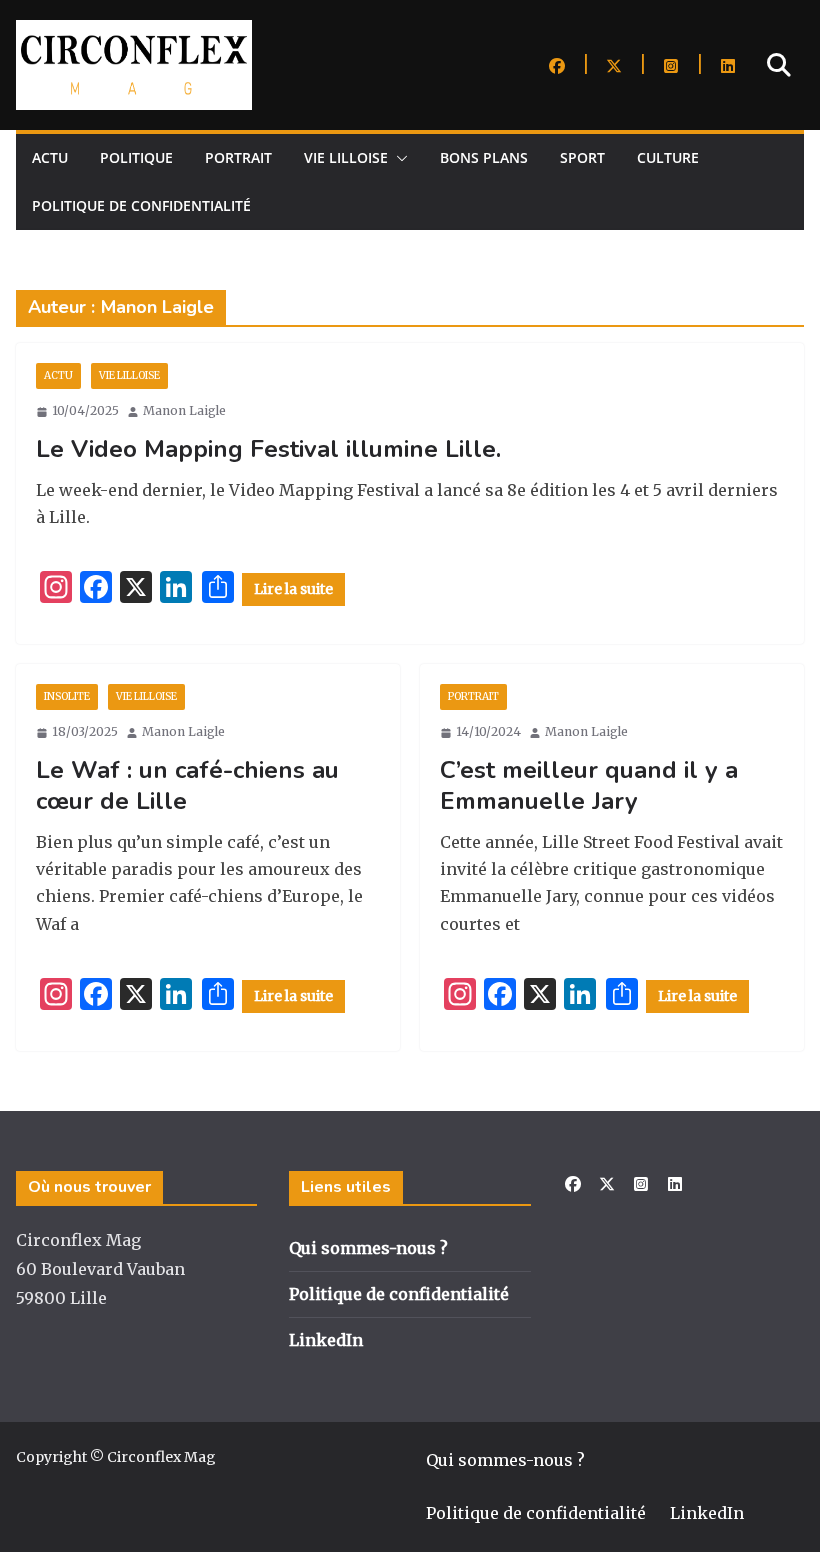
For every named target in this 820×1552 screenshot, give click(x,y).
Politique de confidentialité (141, 205)
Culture (668, 157)
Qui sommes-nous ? (368, 1248)
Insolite (67, 696)
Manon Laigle (184, 410)
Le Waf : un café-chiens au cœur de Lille (187, 785)
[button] (398, 158)
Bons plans (484, 157)
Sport (582, 157)
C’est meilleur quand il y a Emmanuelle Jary (589, 785)
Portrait (238, 157)
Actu (50, 157)
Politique (136, 157)
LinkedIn (326, 1340)
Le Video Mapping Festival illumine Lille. (268, 449)
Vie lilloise (346, 157)
